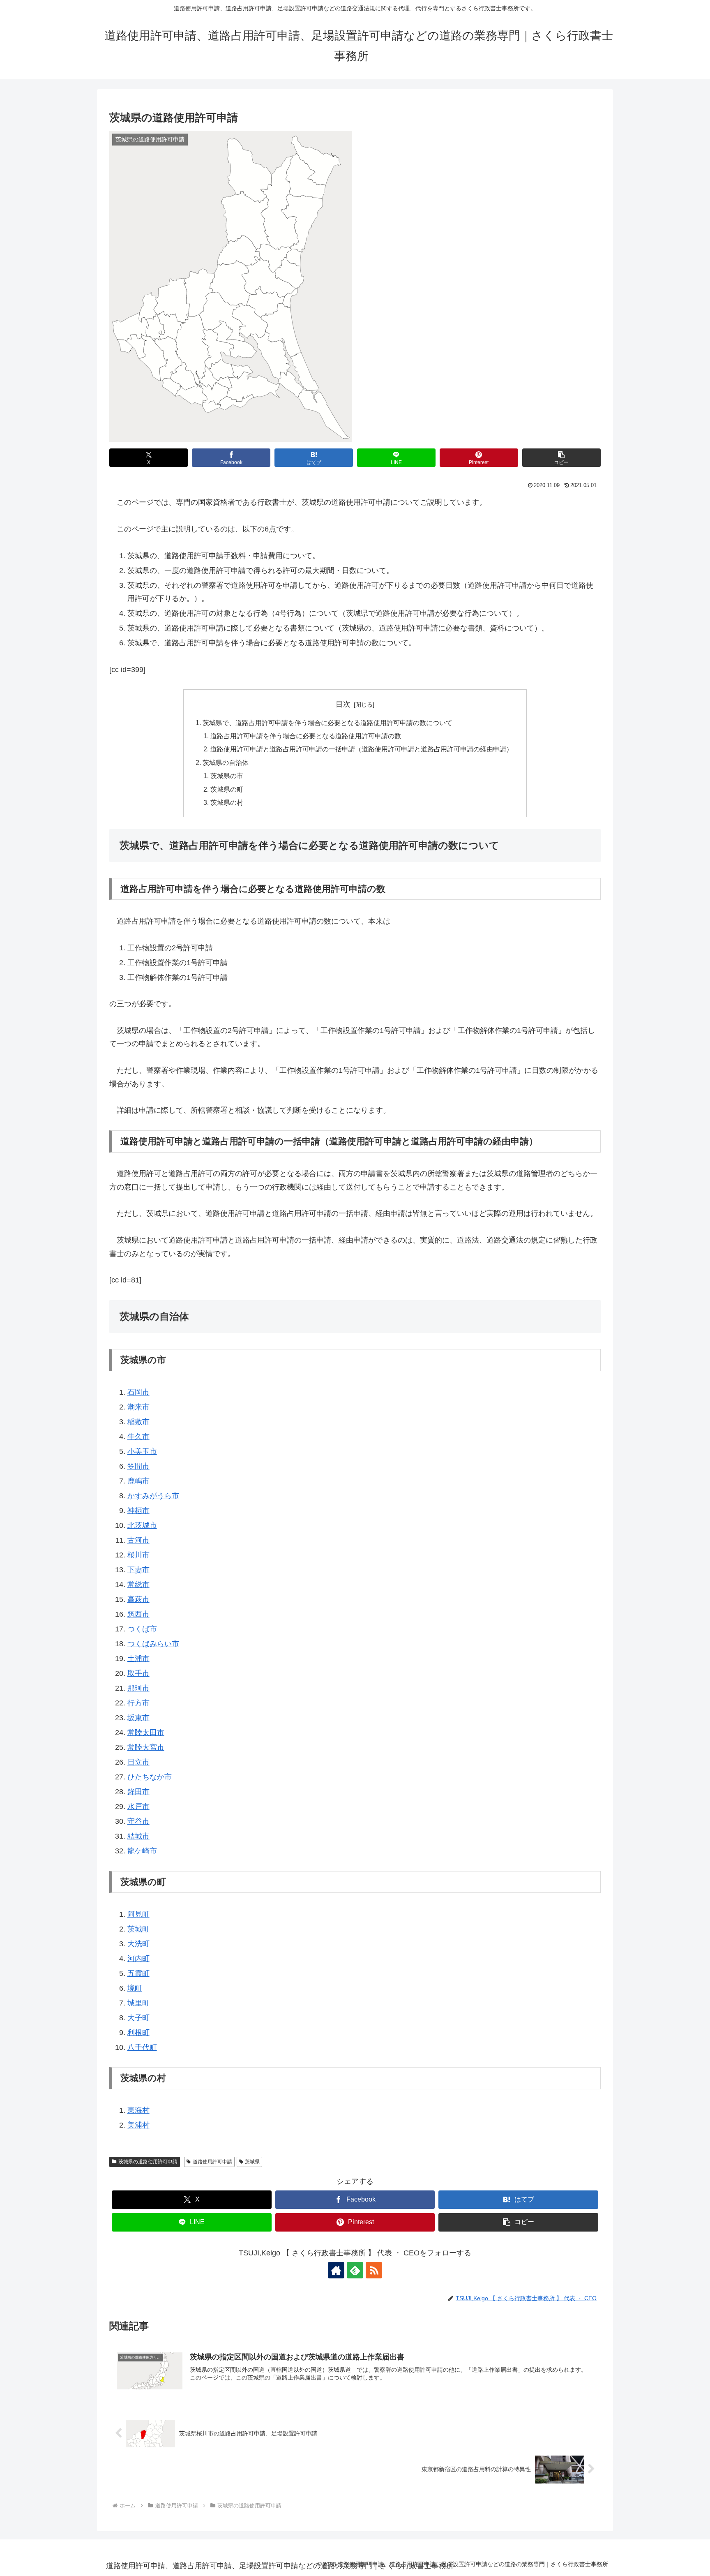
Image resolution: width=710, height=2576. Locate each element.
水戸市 (138, 1807)
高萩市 (138, 1599)
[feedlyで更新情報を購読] (355, 2270)
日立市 (138, 1762)
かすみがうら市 (153, 1496)
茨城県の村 (227, 802)
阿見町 (138, 1914)
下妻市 (138, 1570)
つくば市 (142, 1629)
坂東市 (138, 1718)
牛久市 (138, 1437)
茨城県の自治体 (226, 762)
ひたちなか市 (150, 1777)
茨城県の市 (227, 776)
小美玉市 (142, 1451)
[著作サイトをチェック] (336, 2270)
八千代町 (142, 2047)
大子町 (138, 2018)
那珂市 (138, 1688)
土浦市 (138, 1659)
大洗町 (138, 1944)
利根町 (138, 2033)
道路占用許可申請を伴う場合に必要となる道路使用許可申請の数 (306, 736)
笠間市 (138, 1466)
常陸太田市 (146, 1733)
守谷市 (138, 1821)
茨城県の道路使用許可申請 (148, 2162)
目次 (343, 704)
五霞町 (138, 1973)
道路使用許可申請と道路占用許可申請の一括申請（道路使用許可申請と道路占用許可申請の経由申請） (362, 749)
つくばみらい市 (153, 1644)
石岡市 (138, 1392)
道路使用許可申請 (212, 2162)
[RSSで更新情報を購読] (374, 2270)
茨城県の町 (227, 789)
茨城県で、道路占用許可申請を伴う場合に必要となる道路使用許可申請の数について (327, 723)
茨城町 (138, 1929)
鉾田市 (138, 1792)
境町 (135, 1988)
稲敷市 (138, 1422)
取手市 (138, 1673)
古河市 (138, 1540)
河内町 (138, 1959)
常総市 (138, 1585)
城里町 (138, 2003)
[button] (561, 458)
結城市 (138, 1836)
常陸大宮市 (146, 1747)
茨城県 (252, 2162)
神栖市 (138, 1511)
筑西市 (138, 1614)
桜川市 (138, 1555)
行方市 (138, 1703)
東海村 (138, 2110)
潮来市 (138, 1407)
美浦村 (138, 2125)
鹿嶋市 (138, 1481)
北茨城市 (142, 1525)
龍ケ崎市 (142, 1851)
